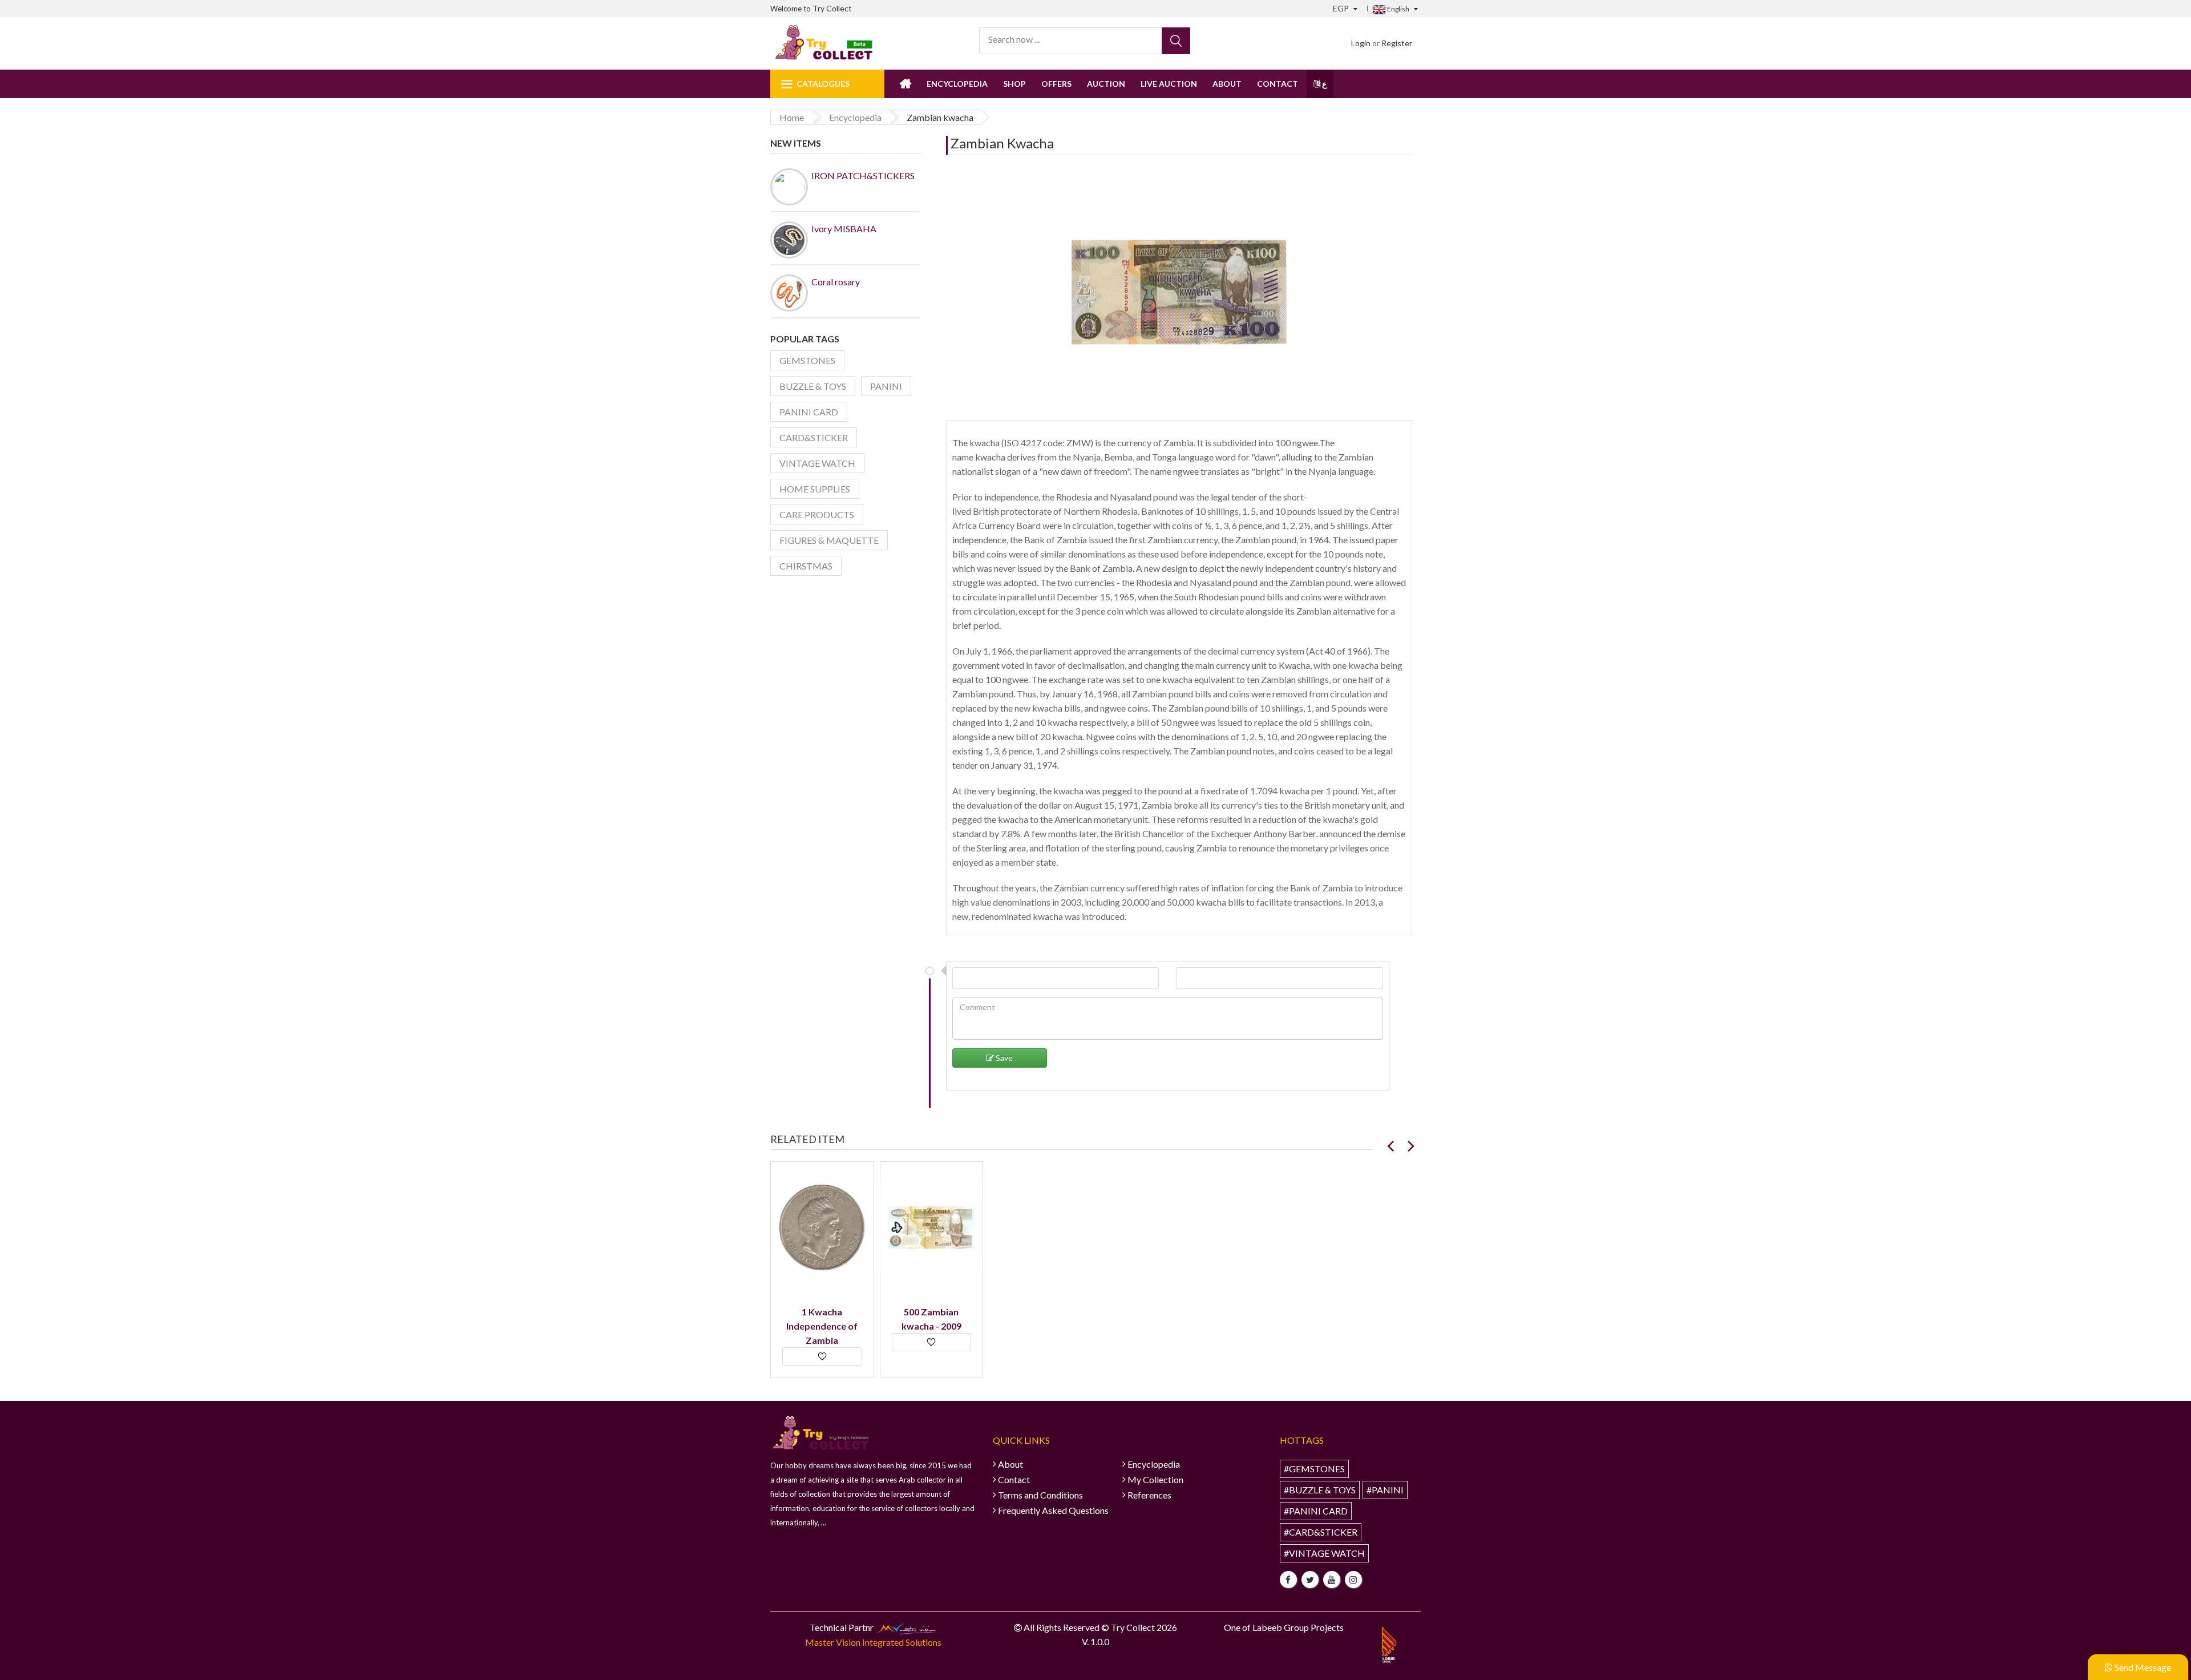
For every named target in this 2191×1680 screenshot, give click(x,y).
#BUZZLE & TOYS (1320, 1490)
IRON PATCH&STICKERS (863, 175)
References (1149, 1495)
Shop (1014, 84)
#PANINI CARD (1316, 1511)
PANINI (886, 386)
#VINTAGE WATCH (1324, 1553)
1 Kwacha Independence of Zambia (822, 1326)
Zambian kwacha (1002, 143)
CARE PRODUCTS (817, 514)
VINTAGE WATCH (817, 463)
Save (1003, 1058)
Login (1361, 43)
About (1227, 84)
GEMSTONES (807, 360)
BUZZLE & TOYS (813, 386)
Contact (1278, 84)
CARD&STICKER (814, 437)
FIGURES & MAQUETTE (829, 540)
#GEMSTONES (1314, 1469)
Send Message (2142, 1667)
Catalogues (823, 84)
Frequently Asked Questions (1053, 1510)
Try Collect (832, 8)
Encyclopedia (957, 84)
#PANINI (1385, 1490)
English (1398, 9)
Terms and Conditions (1040, 1495)
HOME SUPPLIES (815, 489)
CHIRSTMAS (806, 566)
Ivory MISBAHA (844, 229)
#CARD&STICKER (1321, 1532)
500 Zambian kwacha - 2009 (931, 1319)
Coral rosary (836, 282)
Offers (1056, 84)
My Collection (1155, 1479)
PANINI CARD (809, 412)
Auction (1106, 84)
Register (1397, 43)
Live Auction (1169, 84)
